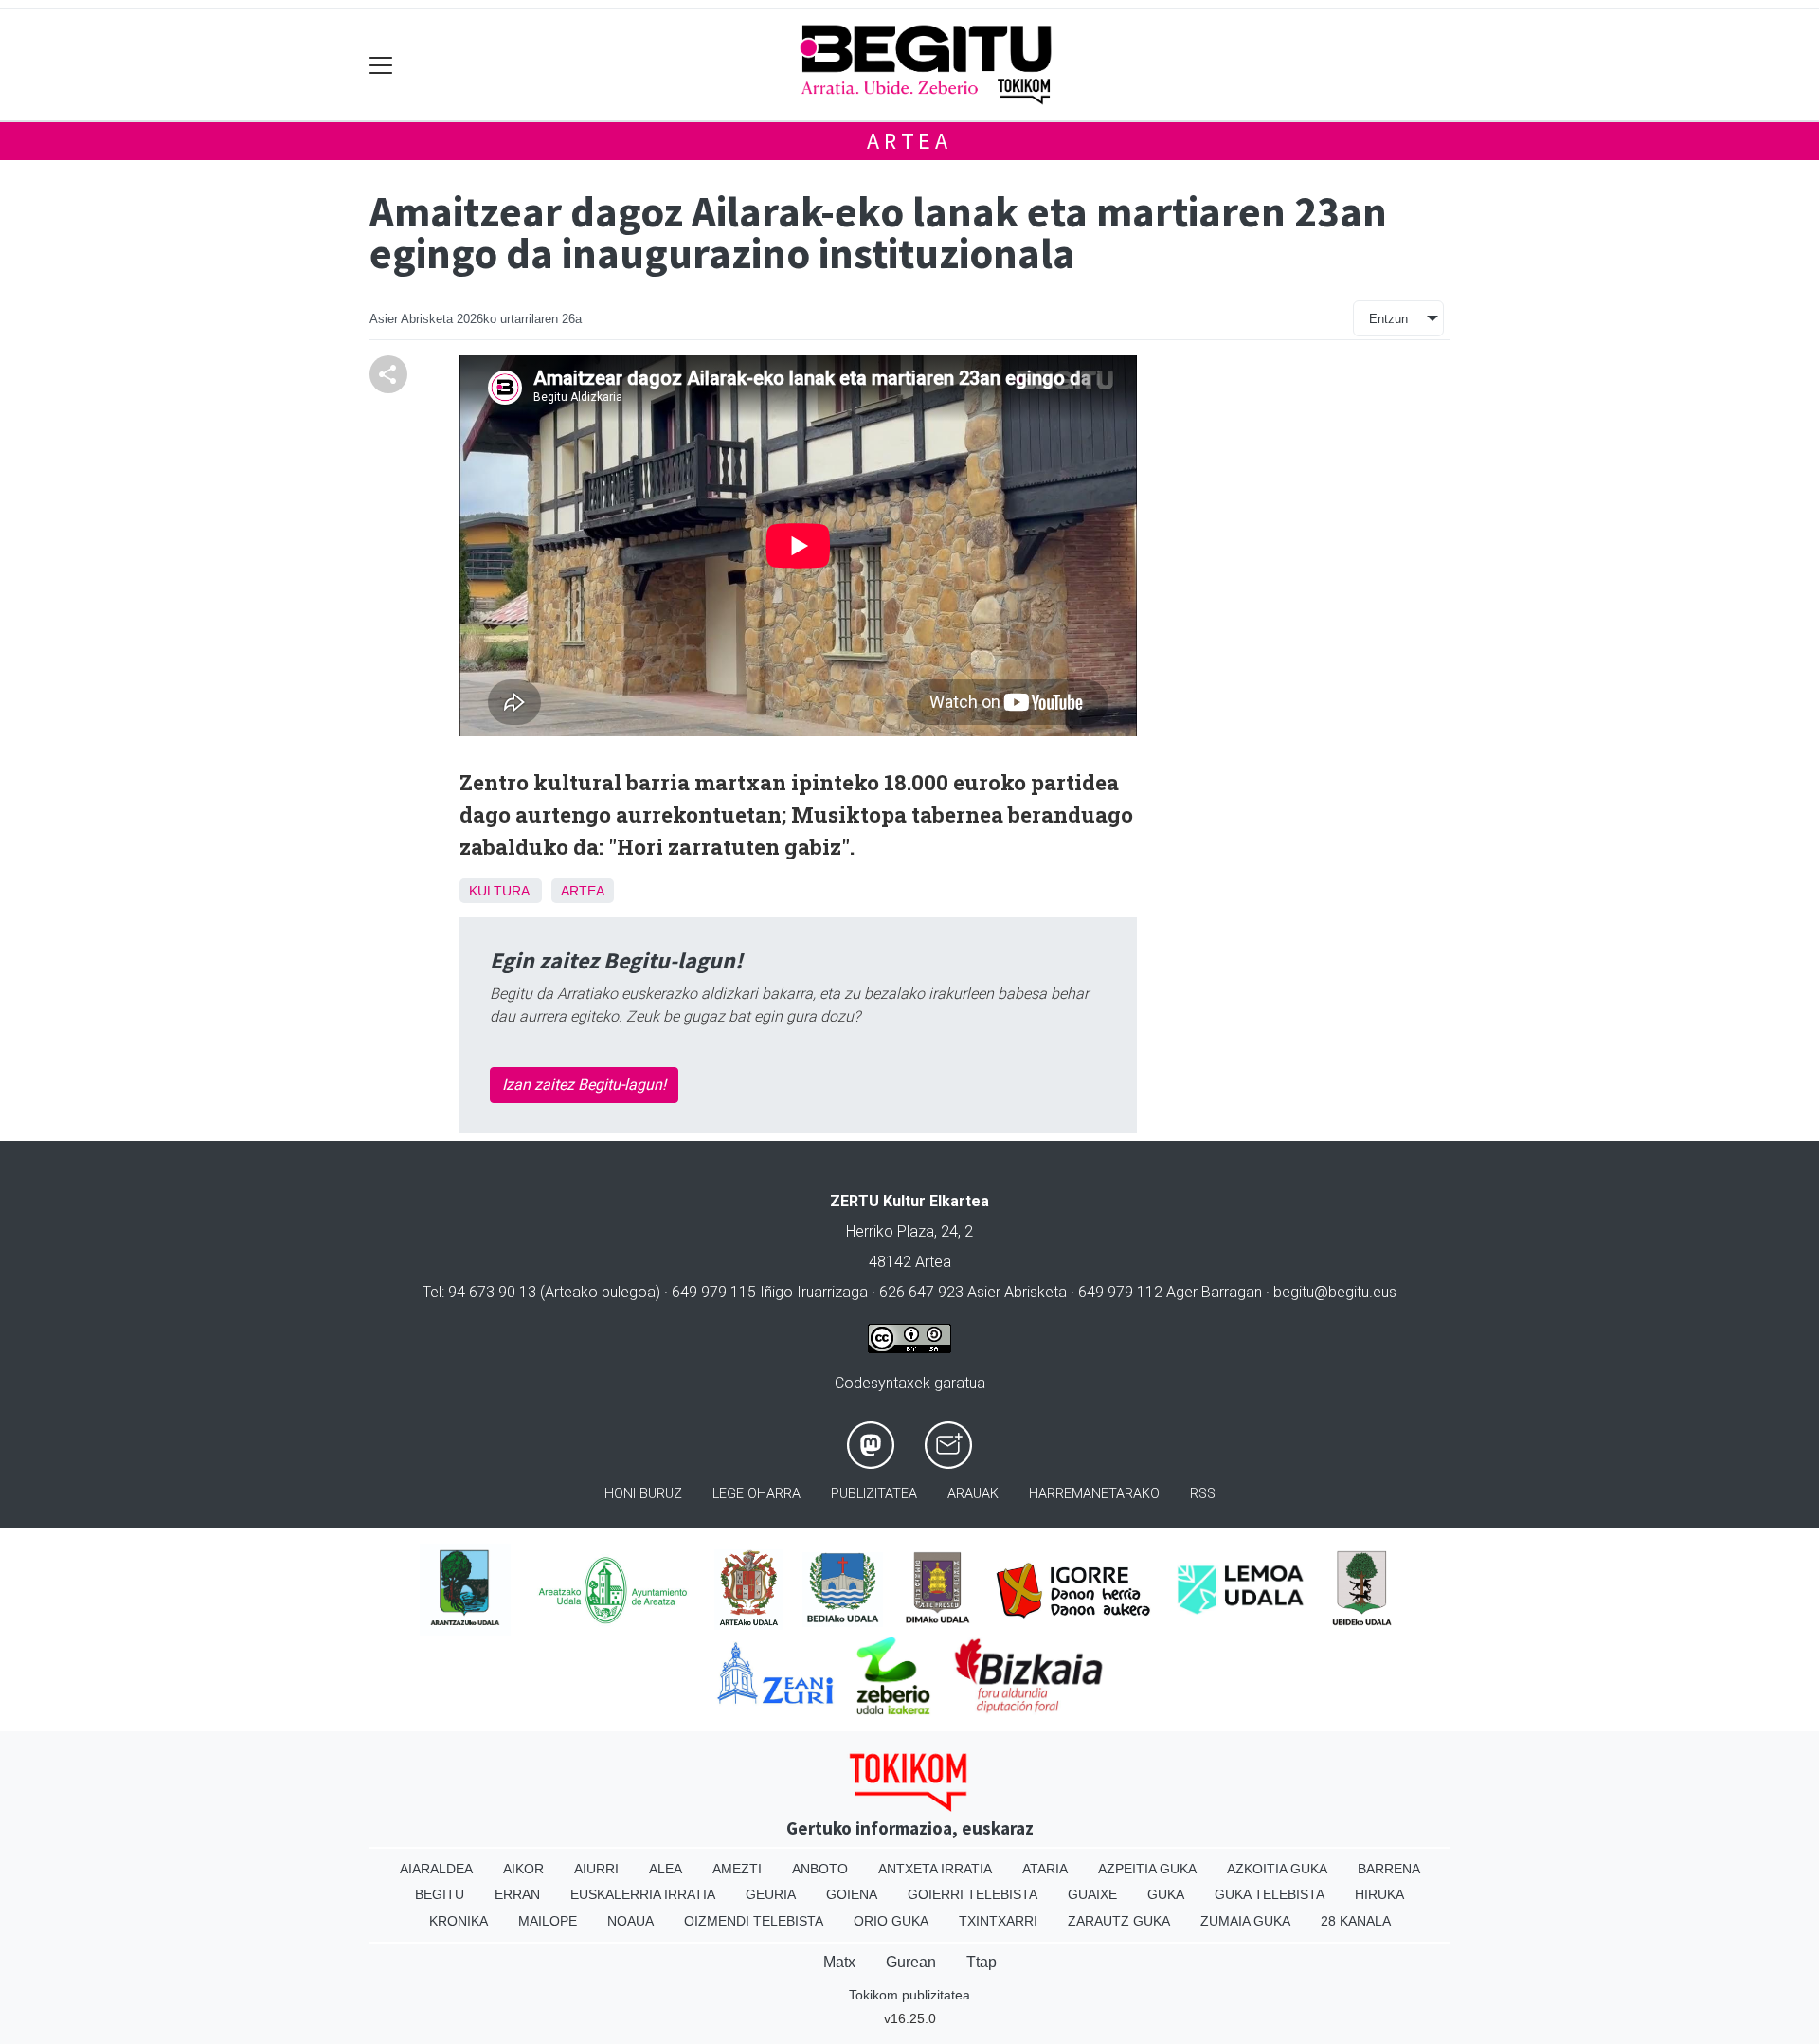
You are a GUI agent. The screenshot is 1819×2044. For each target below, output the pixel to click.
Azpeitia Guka (1147, 1869)
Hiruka (1379, 1894)
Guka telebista (1270, 1894)
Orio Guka (891, 1921)
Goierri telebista (973, 1894)
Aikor (523, 1869)
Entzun (1388, 319)
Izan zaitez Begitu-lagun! (584, 1085)
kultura (499, 891)
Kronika (459, 1921)
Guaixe (1092, 1894)
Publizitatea (874, 1494)
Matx (839, 1962)
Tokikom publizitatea (909, 1995)
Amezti (737, 1869)
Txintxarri (998, 1921)
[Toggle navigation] (381, 65)
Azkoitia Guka (1277, 1869)
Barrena (1389, 1869)
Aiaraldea (436, 1869)
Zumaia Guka (1245, 1921)
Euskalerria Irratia (643, 1894)
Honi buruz (643, 1494)
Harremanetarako (1094, 1494)
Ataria (1045, 1869)
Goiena (852, 1894)
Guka (1166, 1894)
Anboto (820, 1869)
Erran (517, 1894)
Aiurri (596, 1869)
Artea (909, 141)
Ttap (982, 1962)
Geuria (771, 1894)
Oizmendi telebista (754, 1921)
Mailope (548, 1921)
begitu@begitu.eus (1335, 1292)
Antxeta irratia (935, 1869)
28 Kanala (1356, 1921)
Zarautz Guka (1119, 1921)
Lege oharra (756, 1494)
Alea (666, 1869)
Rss (1203, 1494)
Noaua (630, 1921)
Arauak (973, 1494)
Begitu (440, 1894)
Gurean (911, 1962)
